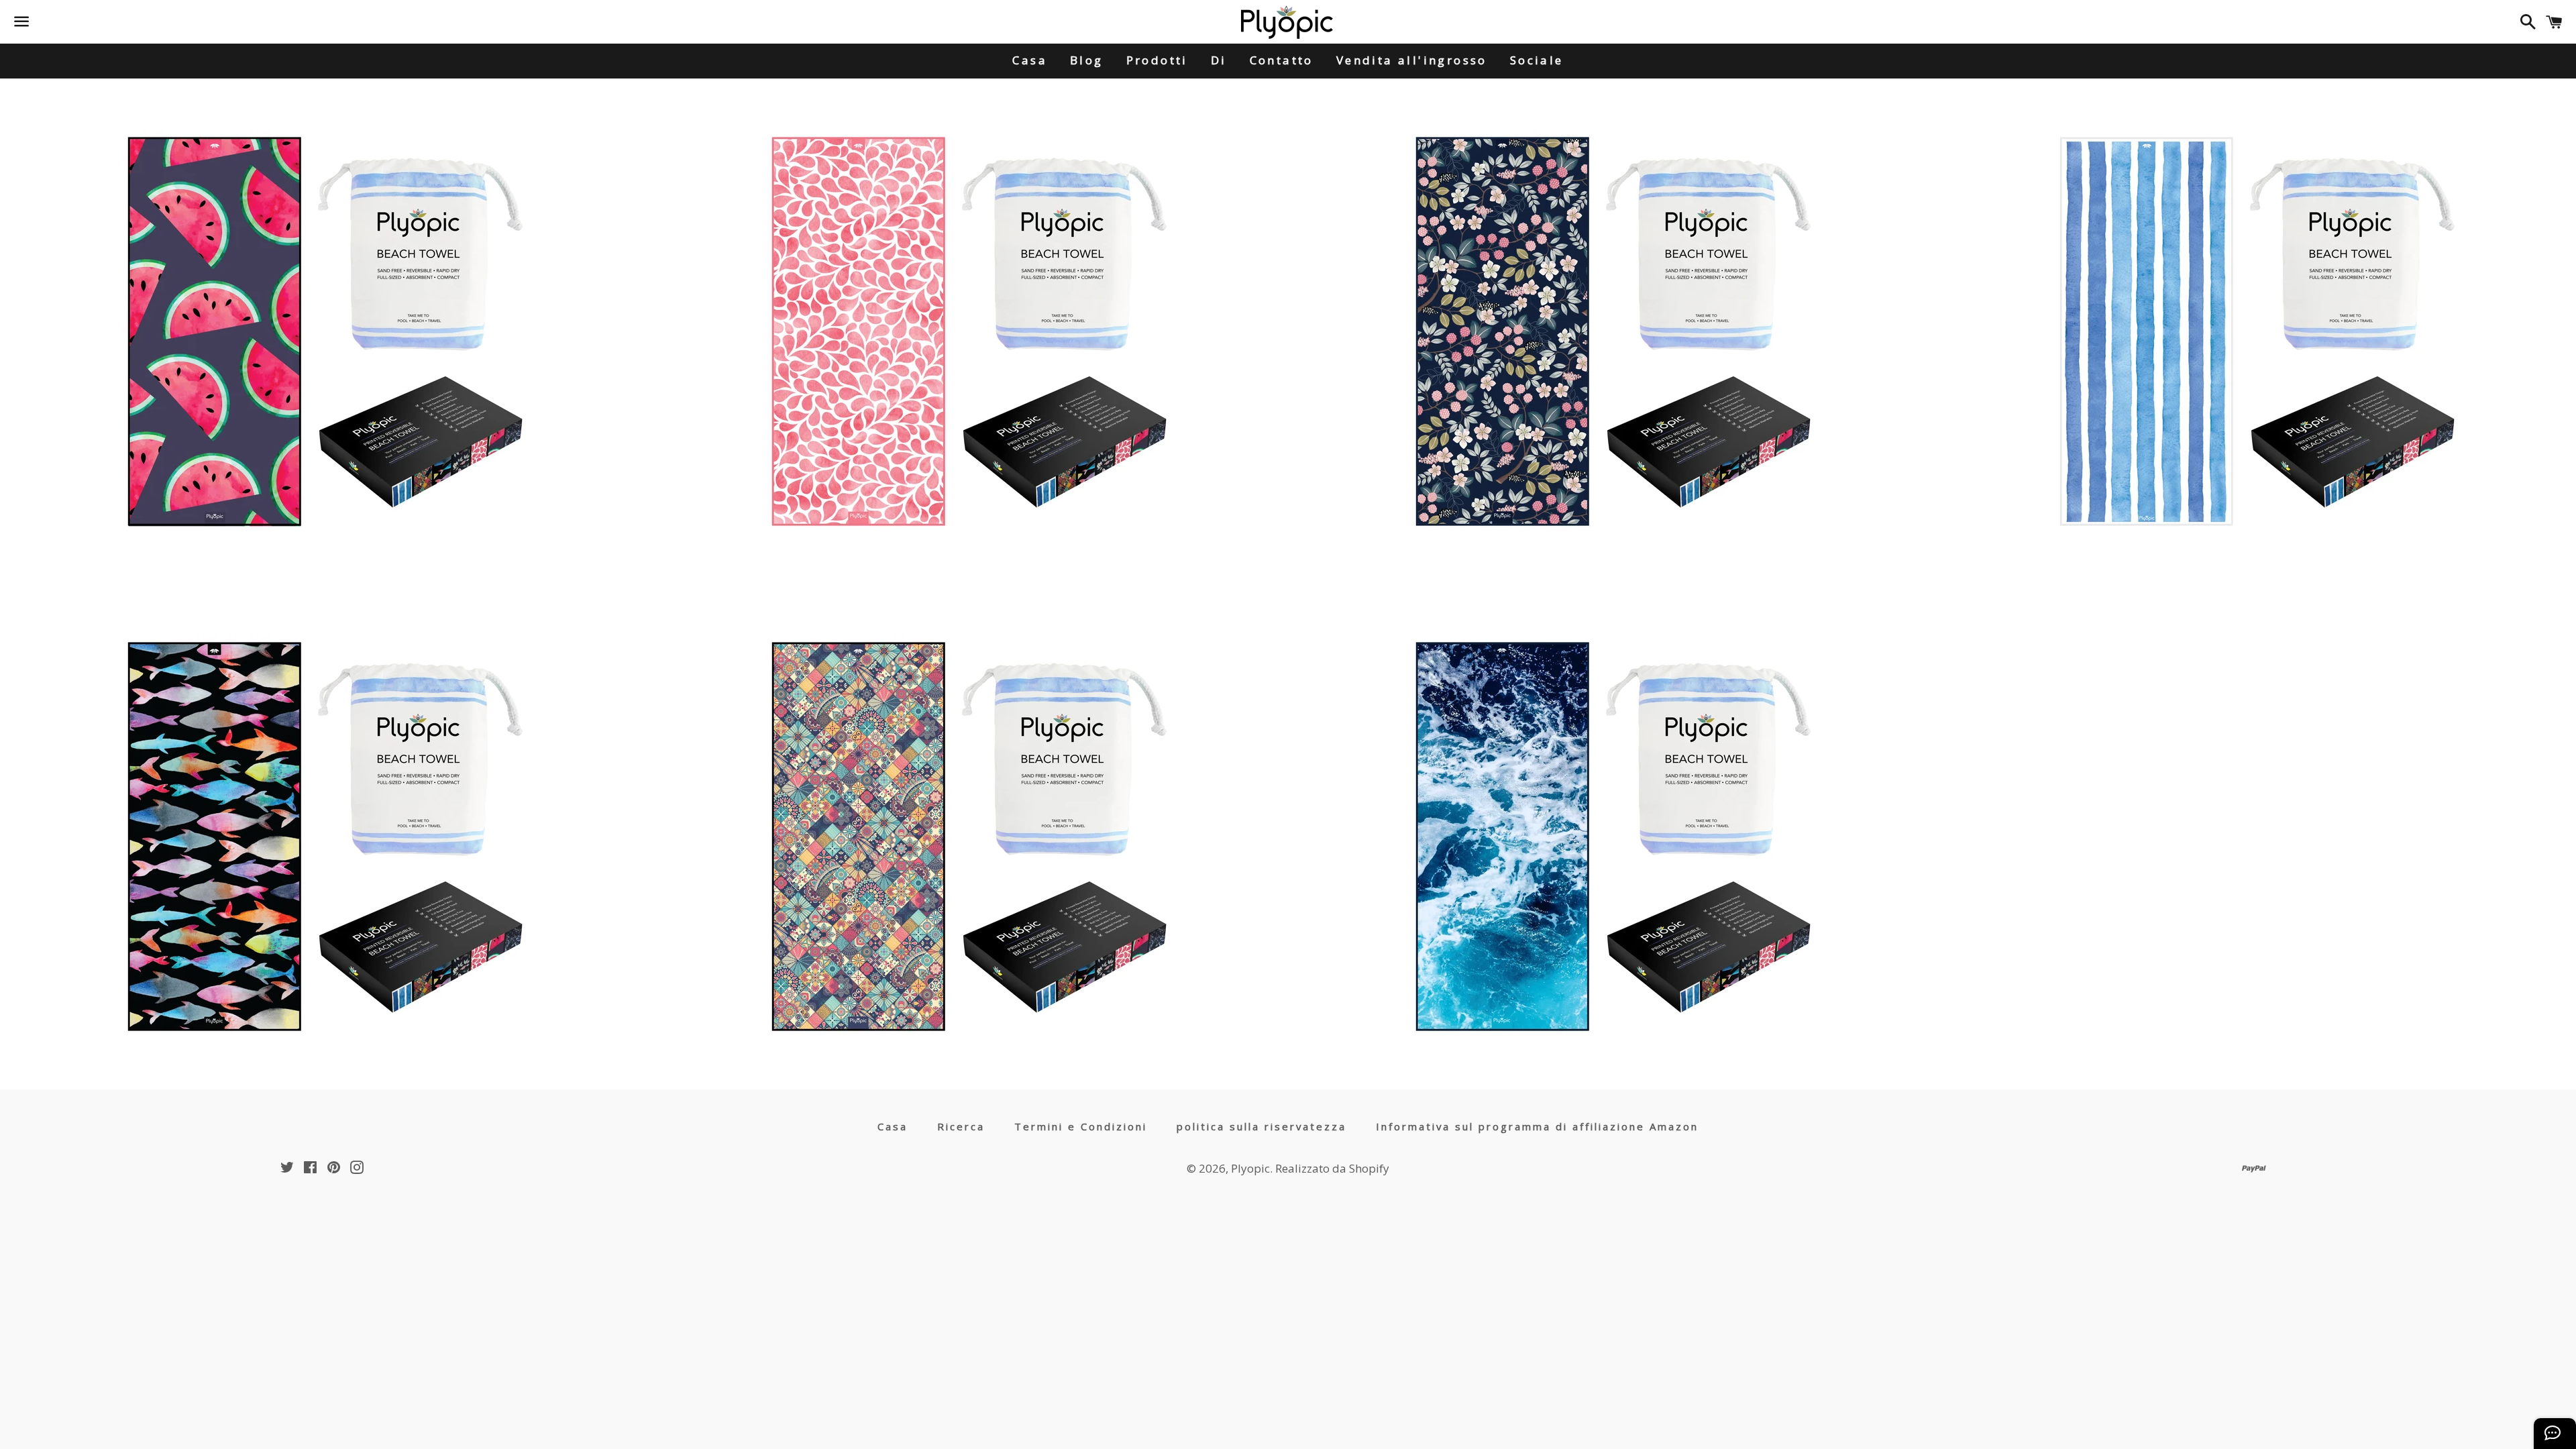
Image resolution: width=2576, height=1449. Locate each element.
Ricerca (961, 1126)
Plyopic (1250, 1168)
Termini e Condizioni (1081, 1126)
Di (1219, 60)
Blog (1087, 60)
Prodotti (1157, 60)
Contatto (1282, 60)
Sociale (1537, 60)
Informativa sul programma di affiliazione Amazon (1537, 1126)
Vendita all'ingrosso (1412, 60)
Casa (1030, 60)
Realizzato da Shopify (1332, 1168)
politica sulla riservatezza (1262, 1126)
